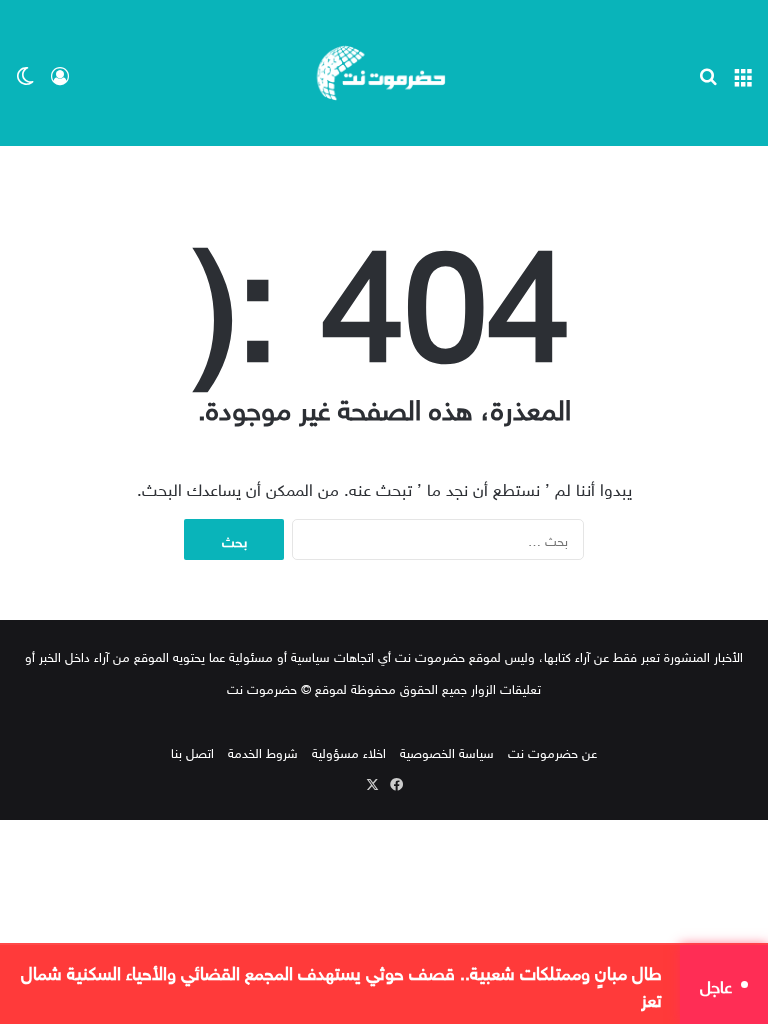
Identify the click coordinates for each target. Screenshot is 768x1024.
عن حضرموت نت (552, 751)
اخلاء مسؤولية (349, 751)
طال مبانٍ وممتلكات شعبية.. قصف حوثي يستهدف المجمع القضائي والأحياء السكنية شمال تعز (341, 984)
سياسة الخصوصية (447, 751)
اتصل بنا (192, 751)
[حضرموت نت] (384, 73)
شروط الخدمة (263, 751)
